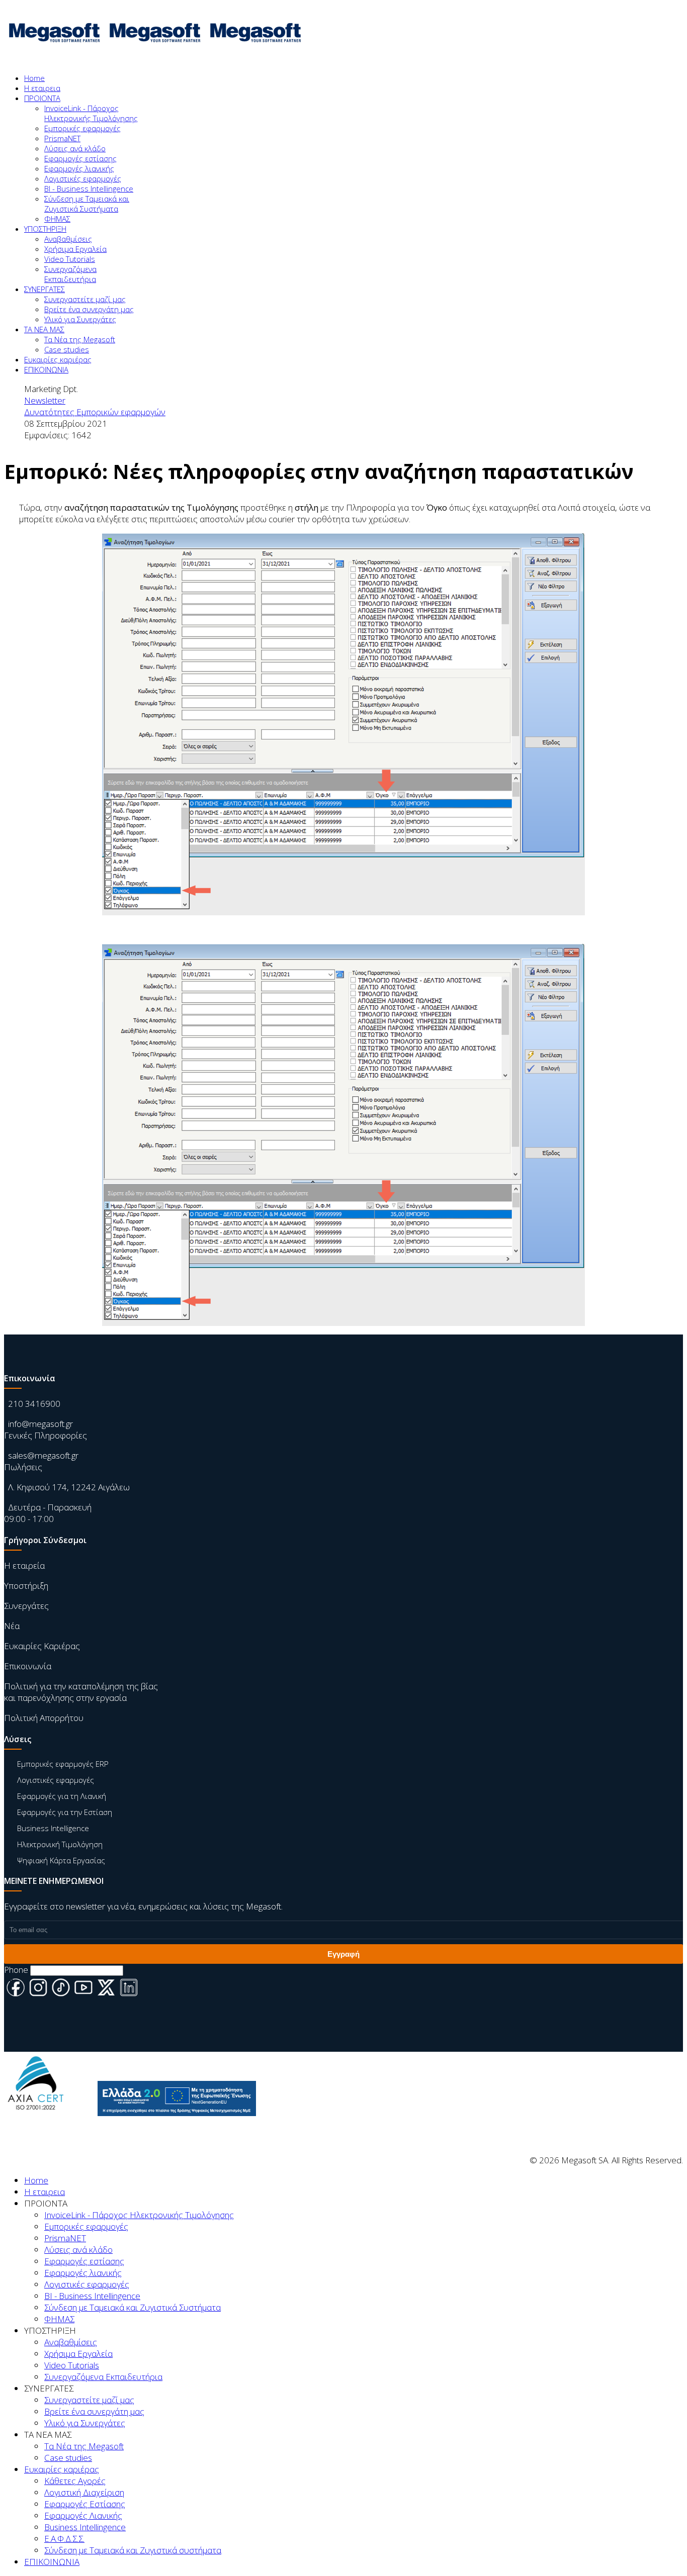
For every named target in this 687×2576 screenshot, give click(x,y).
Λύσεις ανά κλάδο (75, 148)
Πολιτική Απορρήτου (44, 1718)
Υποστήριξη (26, 1586)
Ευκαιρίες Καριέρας (42, 1646)
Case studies (67, 349)
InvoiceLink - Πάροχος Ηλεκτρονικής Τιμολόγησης (91, 113)
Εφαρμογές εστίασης (80, 158)
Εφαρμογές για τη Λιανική (62, 1796)
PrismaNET (62, 138)
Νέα (12, 1626)
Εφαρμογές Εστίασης (85, 2504)
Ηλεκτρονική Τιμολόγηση (60, 1844)
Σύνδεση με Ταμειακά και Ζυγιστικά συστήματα (133, 2550)
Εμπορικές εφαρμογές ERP (63, 1764)
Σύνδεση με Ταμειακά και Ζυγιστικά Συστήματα (87, 204)
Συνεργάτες (26, 1606)
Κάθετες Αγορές (75, 2481)
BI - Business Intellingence (89, 188)
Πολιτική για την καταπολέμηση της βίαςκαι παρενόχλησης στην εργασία (81, 1692)
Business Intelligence (53, 1828)
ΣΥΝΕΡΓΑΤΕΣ (45, 289)
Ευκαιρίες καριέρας (58, 359)
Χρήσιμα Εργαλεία (75, 249)
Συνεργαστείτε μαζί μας (85, 299)
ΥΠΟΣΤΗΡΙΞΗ (45, 229)
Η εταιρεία (24, 1565)
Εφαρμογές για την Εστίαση (65, 1812)
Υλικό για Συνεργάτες (80, 319)
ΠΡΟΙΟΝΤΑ (42, 98)
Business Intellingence (85, 2527)
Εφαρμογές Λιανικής (83, 2515)
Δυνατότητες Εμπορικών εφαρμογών (95, 412)
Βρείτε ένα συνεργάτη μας (89, 309)
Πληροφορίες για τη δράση (170, 2124)
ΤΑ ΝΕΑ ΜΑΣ (44, 329)
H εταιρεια (42, 88)
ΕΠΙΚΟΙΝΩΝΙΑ (46, 369)
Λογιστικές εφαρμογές (83, 178)
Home (34, 78)
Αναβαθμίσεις (68, 239)
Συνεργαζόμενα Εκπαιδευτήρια (70, 274)
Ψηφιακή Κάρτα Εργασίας (61, 1860)
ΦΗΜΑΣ (57, 219)
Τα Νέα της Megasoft (80, 339)
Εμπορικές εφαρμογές (82, 128)
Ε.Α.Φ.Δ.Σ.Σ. (64, 2539)
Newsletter (45, 400)
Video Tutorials (70, 259)
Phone (16, 1970)
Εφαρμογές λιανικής (79, 168)
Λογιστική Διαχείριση (84, 2492)
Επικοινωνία (28, 1666)
